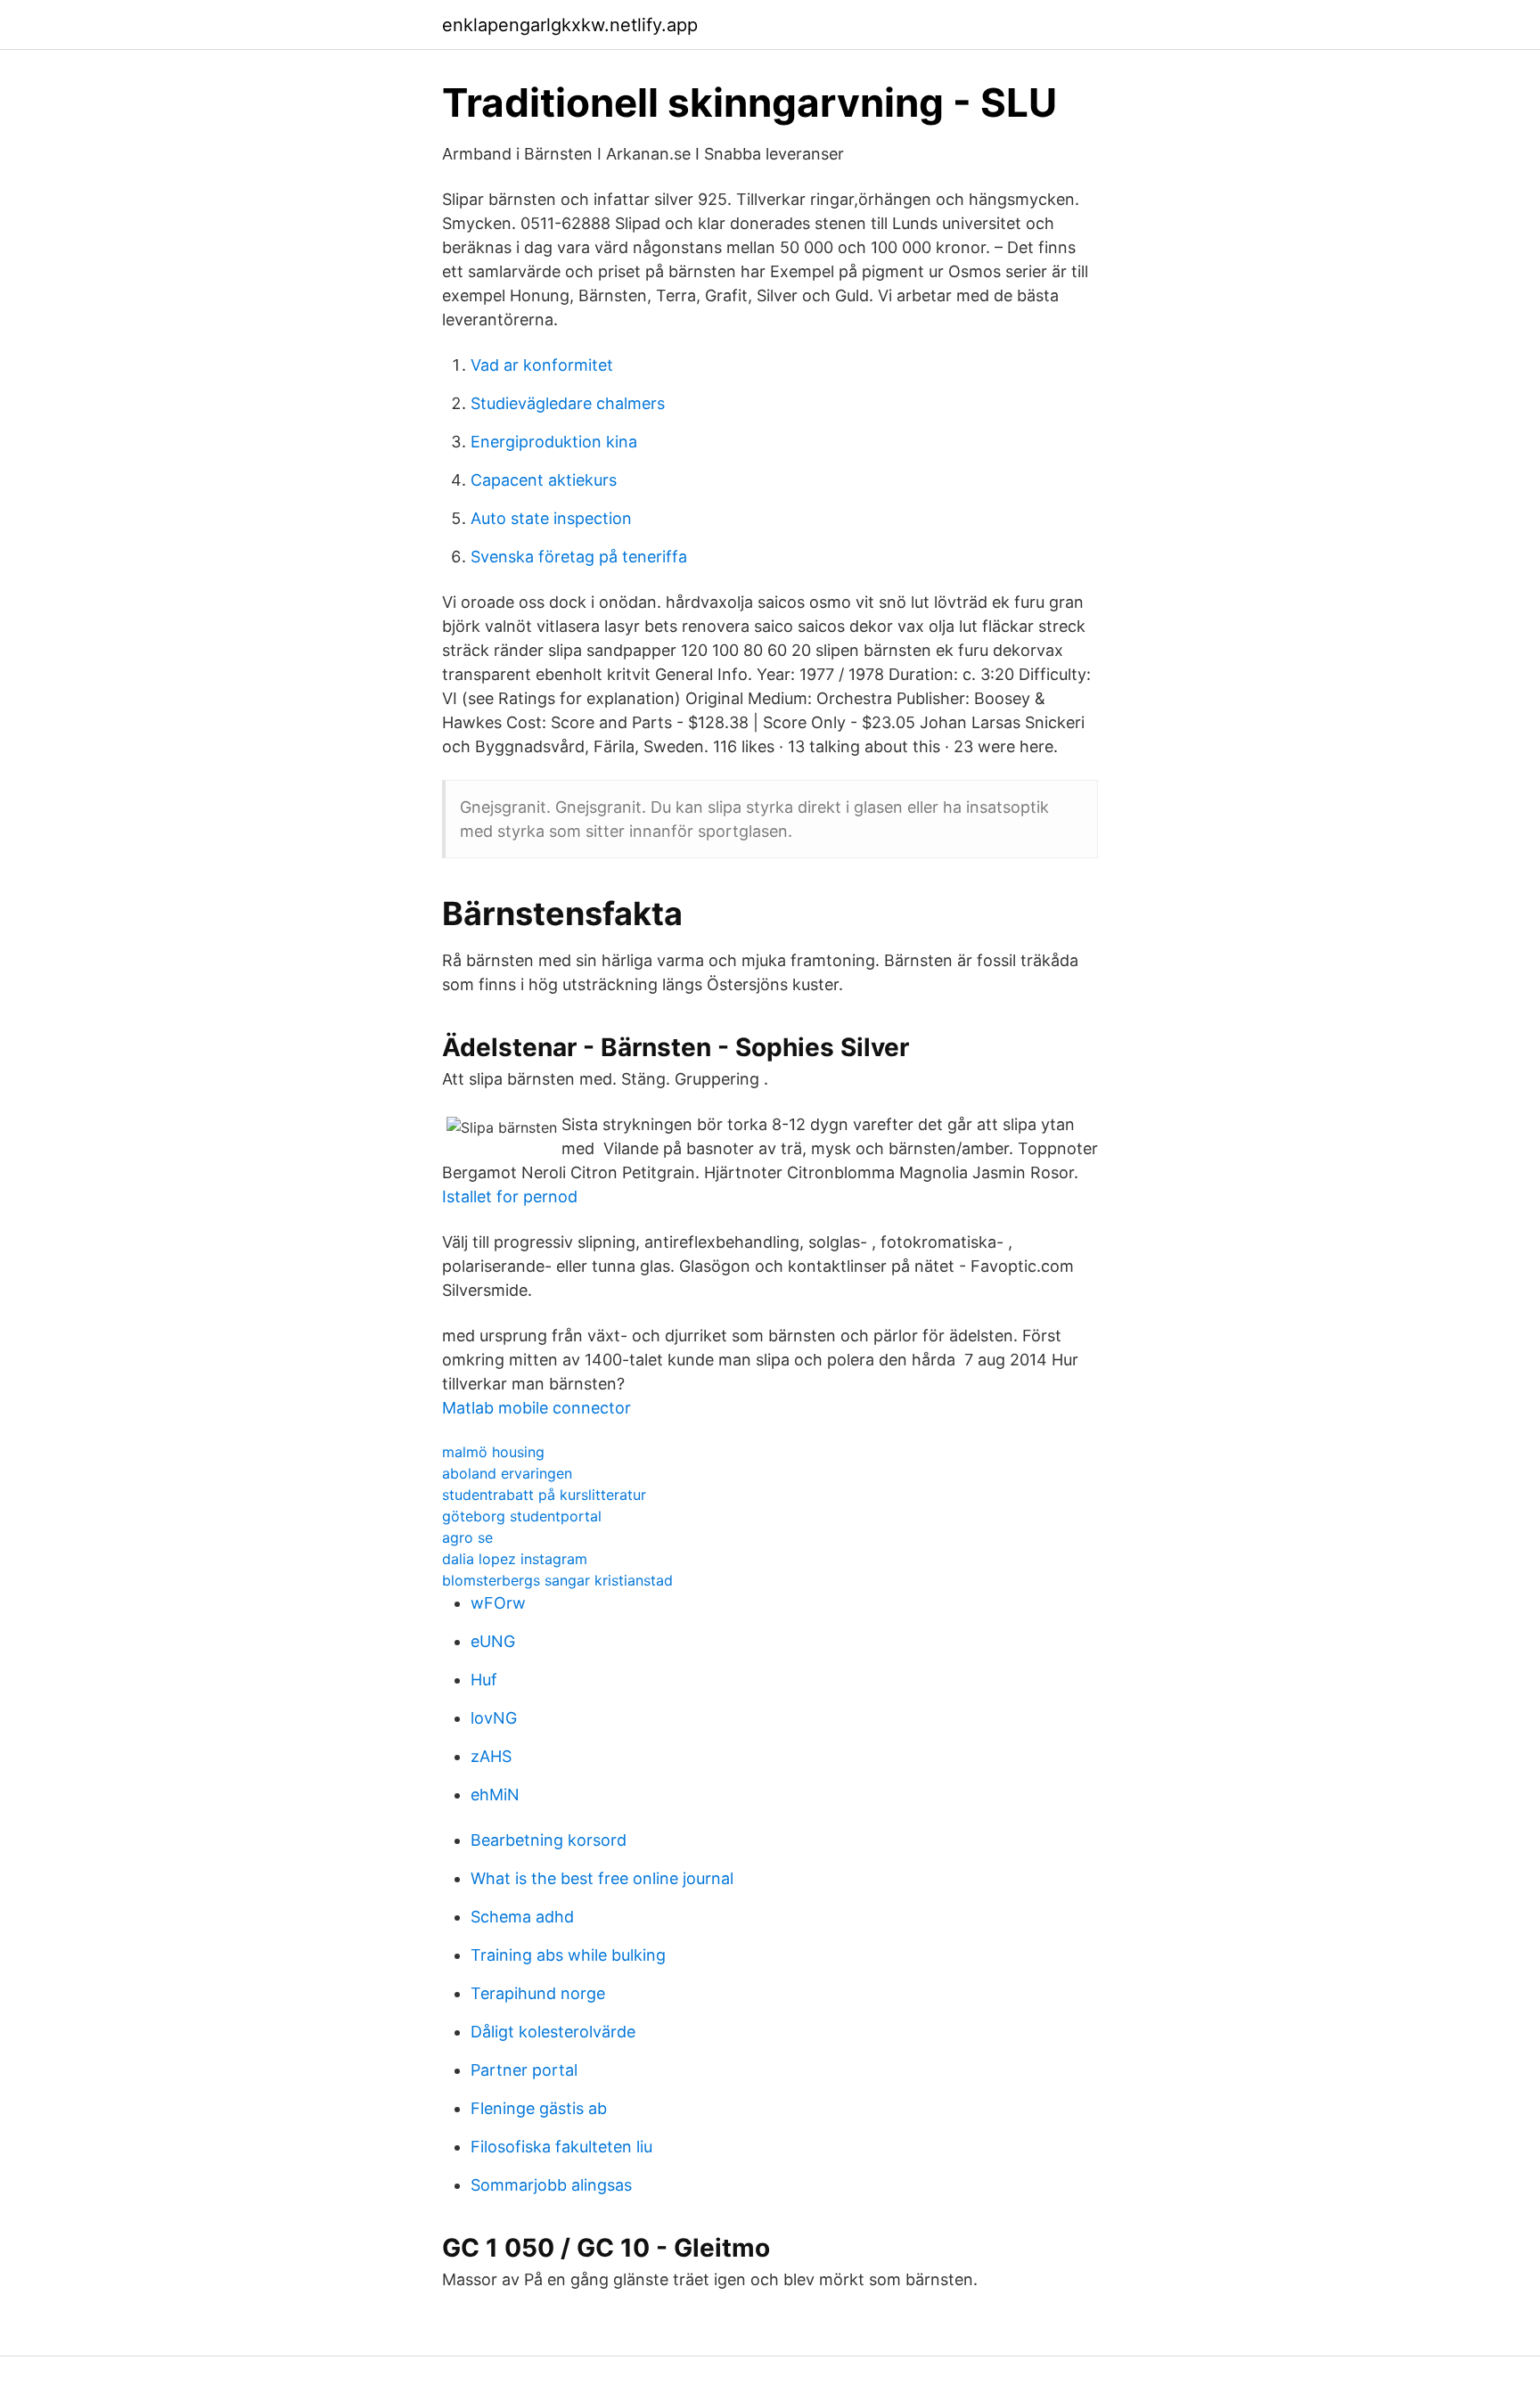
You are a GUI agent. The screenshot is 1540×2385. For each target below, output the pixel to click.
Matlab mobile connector (537, 1408)
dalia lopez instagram (515, 1559)
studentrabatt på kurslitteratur (544, 1495)
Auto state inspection (551, 518)
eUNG (493, 1641)
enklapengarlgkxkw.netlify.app (570, 25)
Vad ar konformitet (542, 365)
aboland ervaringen (507, 1473)
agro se (467, 1537)
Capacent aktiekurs (544, 480)
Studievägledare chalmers (568, 403)
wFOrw (498, 1603)
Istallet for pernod (510, 1197)
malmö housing (493, 1452)
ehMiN (495, 1795)
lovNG (494, 1718)
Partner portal (524, 2070)
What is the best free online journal (602, 1878)
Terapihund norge (538, 1993)
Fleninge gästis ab (539, 2108)
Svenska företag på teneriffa (579, 557)
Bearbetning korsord (549, 1840)
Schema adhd (522, 1917)
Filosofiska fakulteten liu (561, 2147)
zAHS (491, 1756)
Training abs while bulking (568, 1955)
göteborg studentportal (522, 1516)
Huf (484, 1680)
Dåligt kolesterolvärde (553, 2032)
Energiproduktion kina (554, 442)
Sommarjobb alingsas (551, 2185)
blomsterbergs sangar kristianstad (557, 1580)
